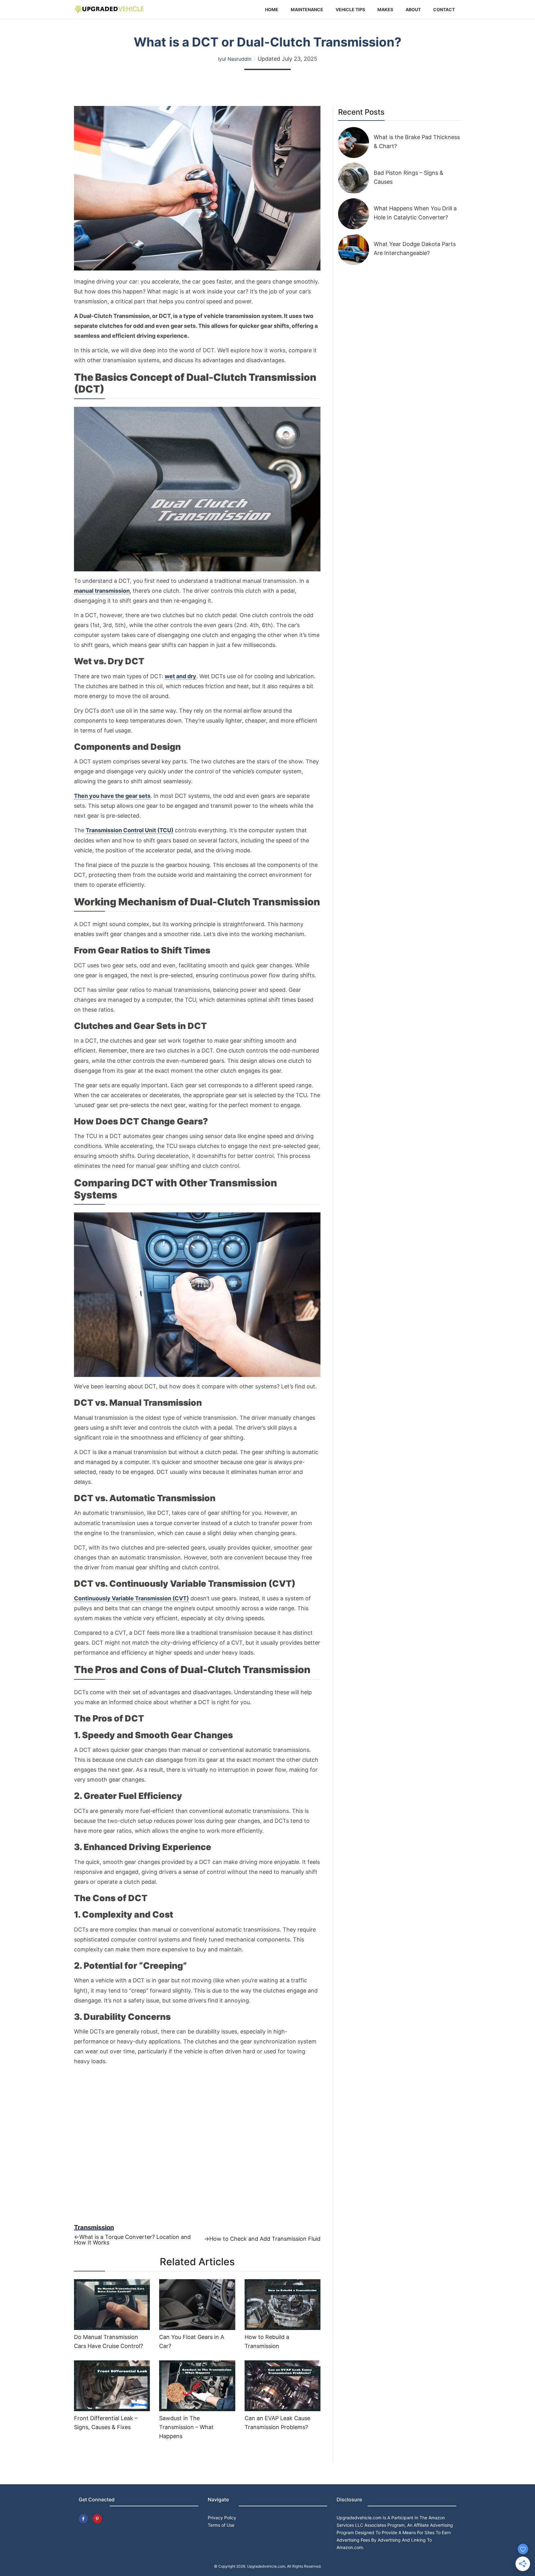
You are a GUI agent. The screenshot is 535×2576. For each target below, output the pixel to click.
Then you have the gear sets (112, 796)
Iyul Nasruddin (235, 59)
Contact (444, 9)
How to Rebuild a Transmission (267, 2341)
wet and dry (181, 676)
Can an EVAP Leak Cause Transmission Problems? (277, 2423)
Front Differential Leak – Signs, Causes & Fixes (106, 2423)
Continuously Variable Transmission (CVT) (131, 1598)
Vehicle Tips (350, 9)
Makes (385, 9)
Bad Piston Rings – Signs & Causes (409, 177)
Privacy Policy (222, 2518)
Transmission (94, 2227)
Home (272, 9)
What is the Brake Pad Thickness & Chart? (417, 142)
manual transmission (102, 591)
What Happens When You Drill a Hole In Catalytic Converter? (415, 213)
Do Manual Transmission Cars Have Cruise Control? (109, 2341)
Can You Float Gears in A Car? (192, 2341)
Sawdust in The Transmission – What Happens (186, 2427)
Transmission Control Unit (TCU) (130, 830)
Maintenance (307, 9)
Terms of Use (221, 2525)
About (413, 9)
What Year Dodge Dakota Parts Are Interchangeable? (415, 248)
